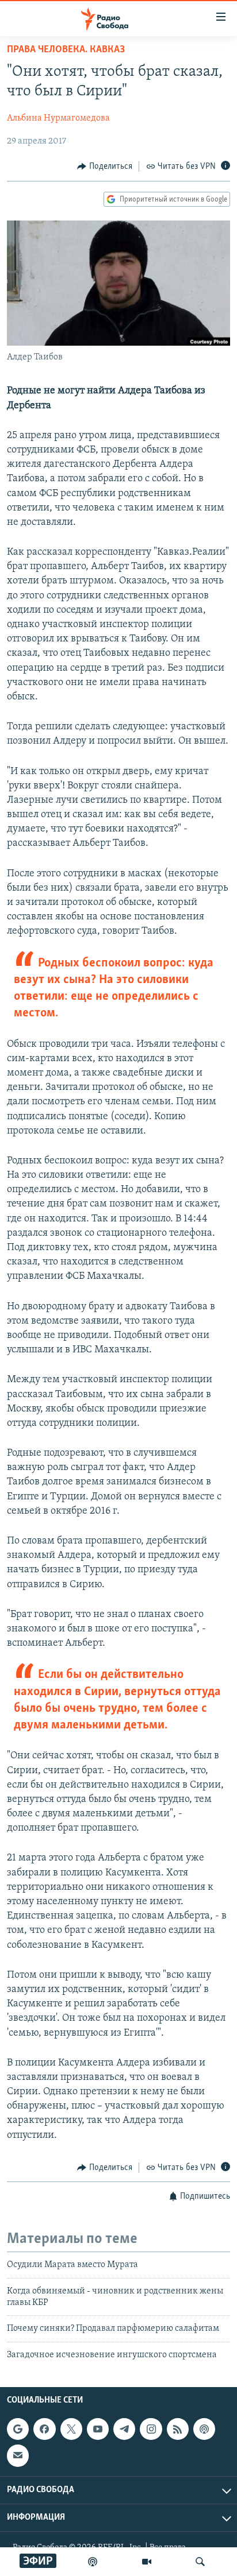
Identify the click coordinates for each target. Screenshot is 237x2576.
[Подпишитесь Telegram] (124, 2429)
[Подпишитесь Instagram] (151, 2429)
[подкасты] (93, 2562)
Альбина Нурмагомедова (58, 118)
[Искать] (200, 2562)
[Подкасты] (204, 2429)
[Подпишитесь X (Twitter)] (71, 2429)
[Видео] (147, 2562)
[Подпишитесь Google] (18, 2429)
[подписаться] (18, 2455)
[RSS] (178, 2429)
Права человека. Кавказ (66, 50)
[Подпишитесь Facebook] (44, 2429)
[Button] (105, 167)
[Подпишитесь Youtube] (98, 2429)
